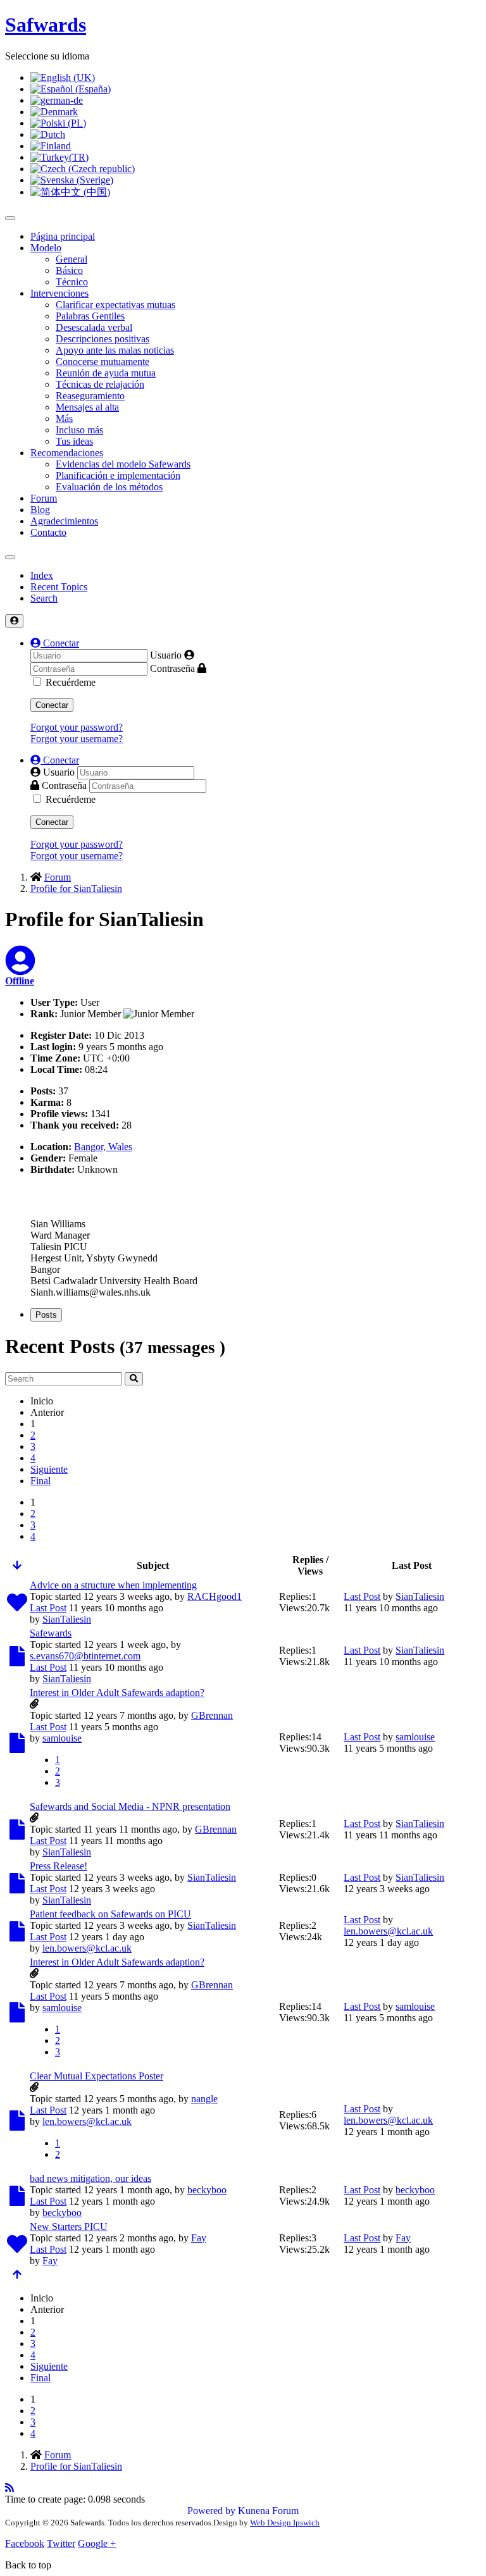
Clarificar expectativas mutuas (115, 305)
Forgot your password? (77, 727)
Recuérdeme (71, 682)
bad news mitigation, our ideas (90, 2178)
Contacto (48, 532)
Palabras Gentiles (90, 316)
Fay (199, 2238)
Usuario (166, 655)
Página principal (63, 236)
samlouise (62, 1738)
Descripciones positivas (103, 339)
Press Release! (59, 1866)
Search (44, 598)
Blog (40, 510)
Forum (44, 498)
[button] (55, 643)
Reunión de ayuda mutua (106, 373)
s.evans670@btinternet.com (85, 1656)
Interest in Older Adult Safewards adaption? (117, 1693)
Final (40, 1481)
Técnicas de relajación (100, 384)
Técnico (72, 282)
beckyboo (207, 2190)
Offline (20, 981)
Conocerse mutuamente (103, 362)
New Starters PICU (69, 2226)
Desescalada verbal (94, 327)
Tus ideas (74, 441)
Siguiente (49, 1469)
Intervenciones (59, 293)
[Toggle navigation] (10, 557)
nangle (204, 2099)
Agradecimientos (64, 521)
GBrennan (212, 1715)
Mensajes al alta (87, 407)
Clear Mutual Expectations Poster (97, 2076)
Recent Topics (59, 587)
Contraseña (172, 668)
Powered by (211, 2511)
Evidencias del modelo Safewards (123, 464)
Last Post (48, 1608)
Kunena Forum (268, 2511)
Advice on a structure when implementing (113, 1585)
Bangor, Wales (103, 1147)
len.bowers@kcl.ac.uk (87, 1948)
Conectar (52, 705)
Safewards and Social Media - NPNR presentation (130, 1806)
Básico (69, 270)
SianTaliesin (67, 1619)
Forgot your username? (77, 739)
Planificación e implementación (118, 475)
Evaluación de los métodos (109, 487)
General (72, 259)
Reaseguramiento (90, 396)
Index (42, 575)
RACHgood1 (215, 1596)
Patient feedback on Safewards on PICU (110, 1914)
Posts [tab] (46, 1315)
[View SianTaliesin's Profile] (20, 968)
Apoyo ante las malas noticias (115, 350)
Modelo (46, 248)
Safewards (51, 1633)
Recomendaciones (67, 453)
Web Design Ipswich (285, 2523)
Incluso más (79, 430)
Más (64, 418)
